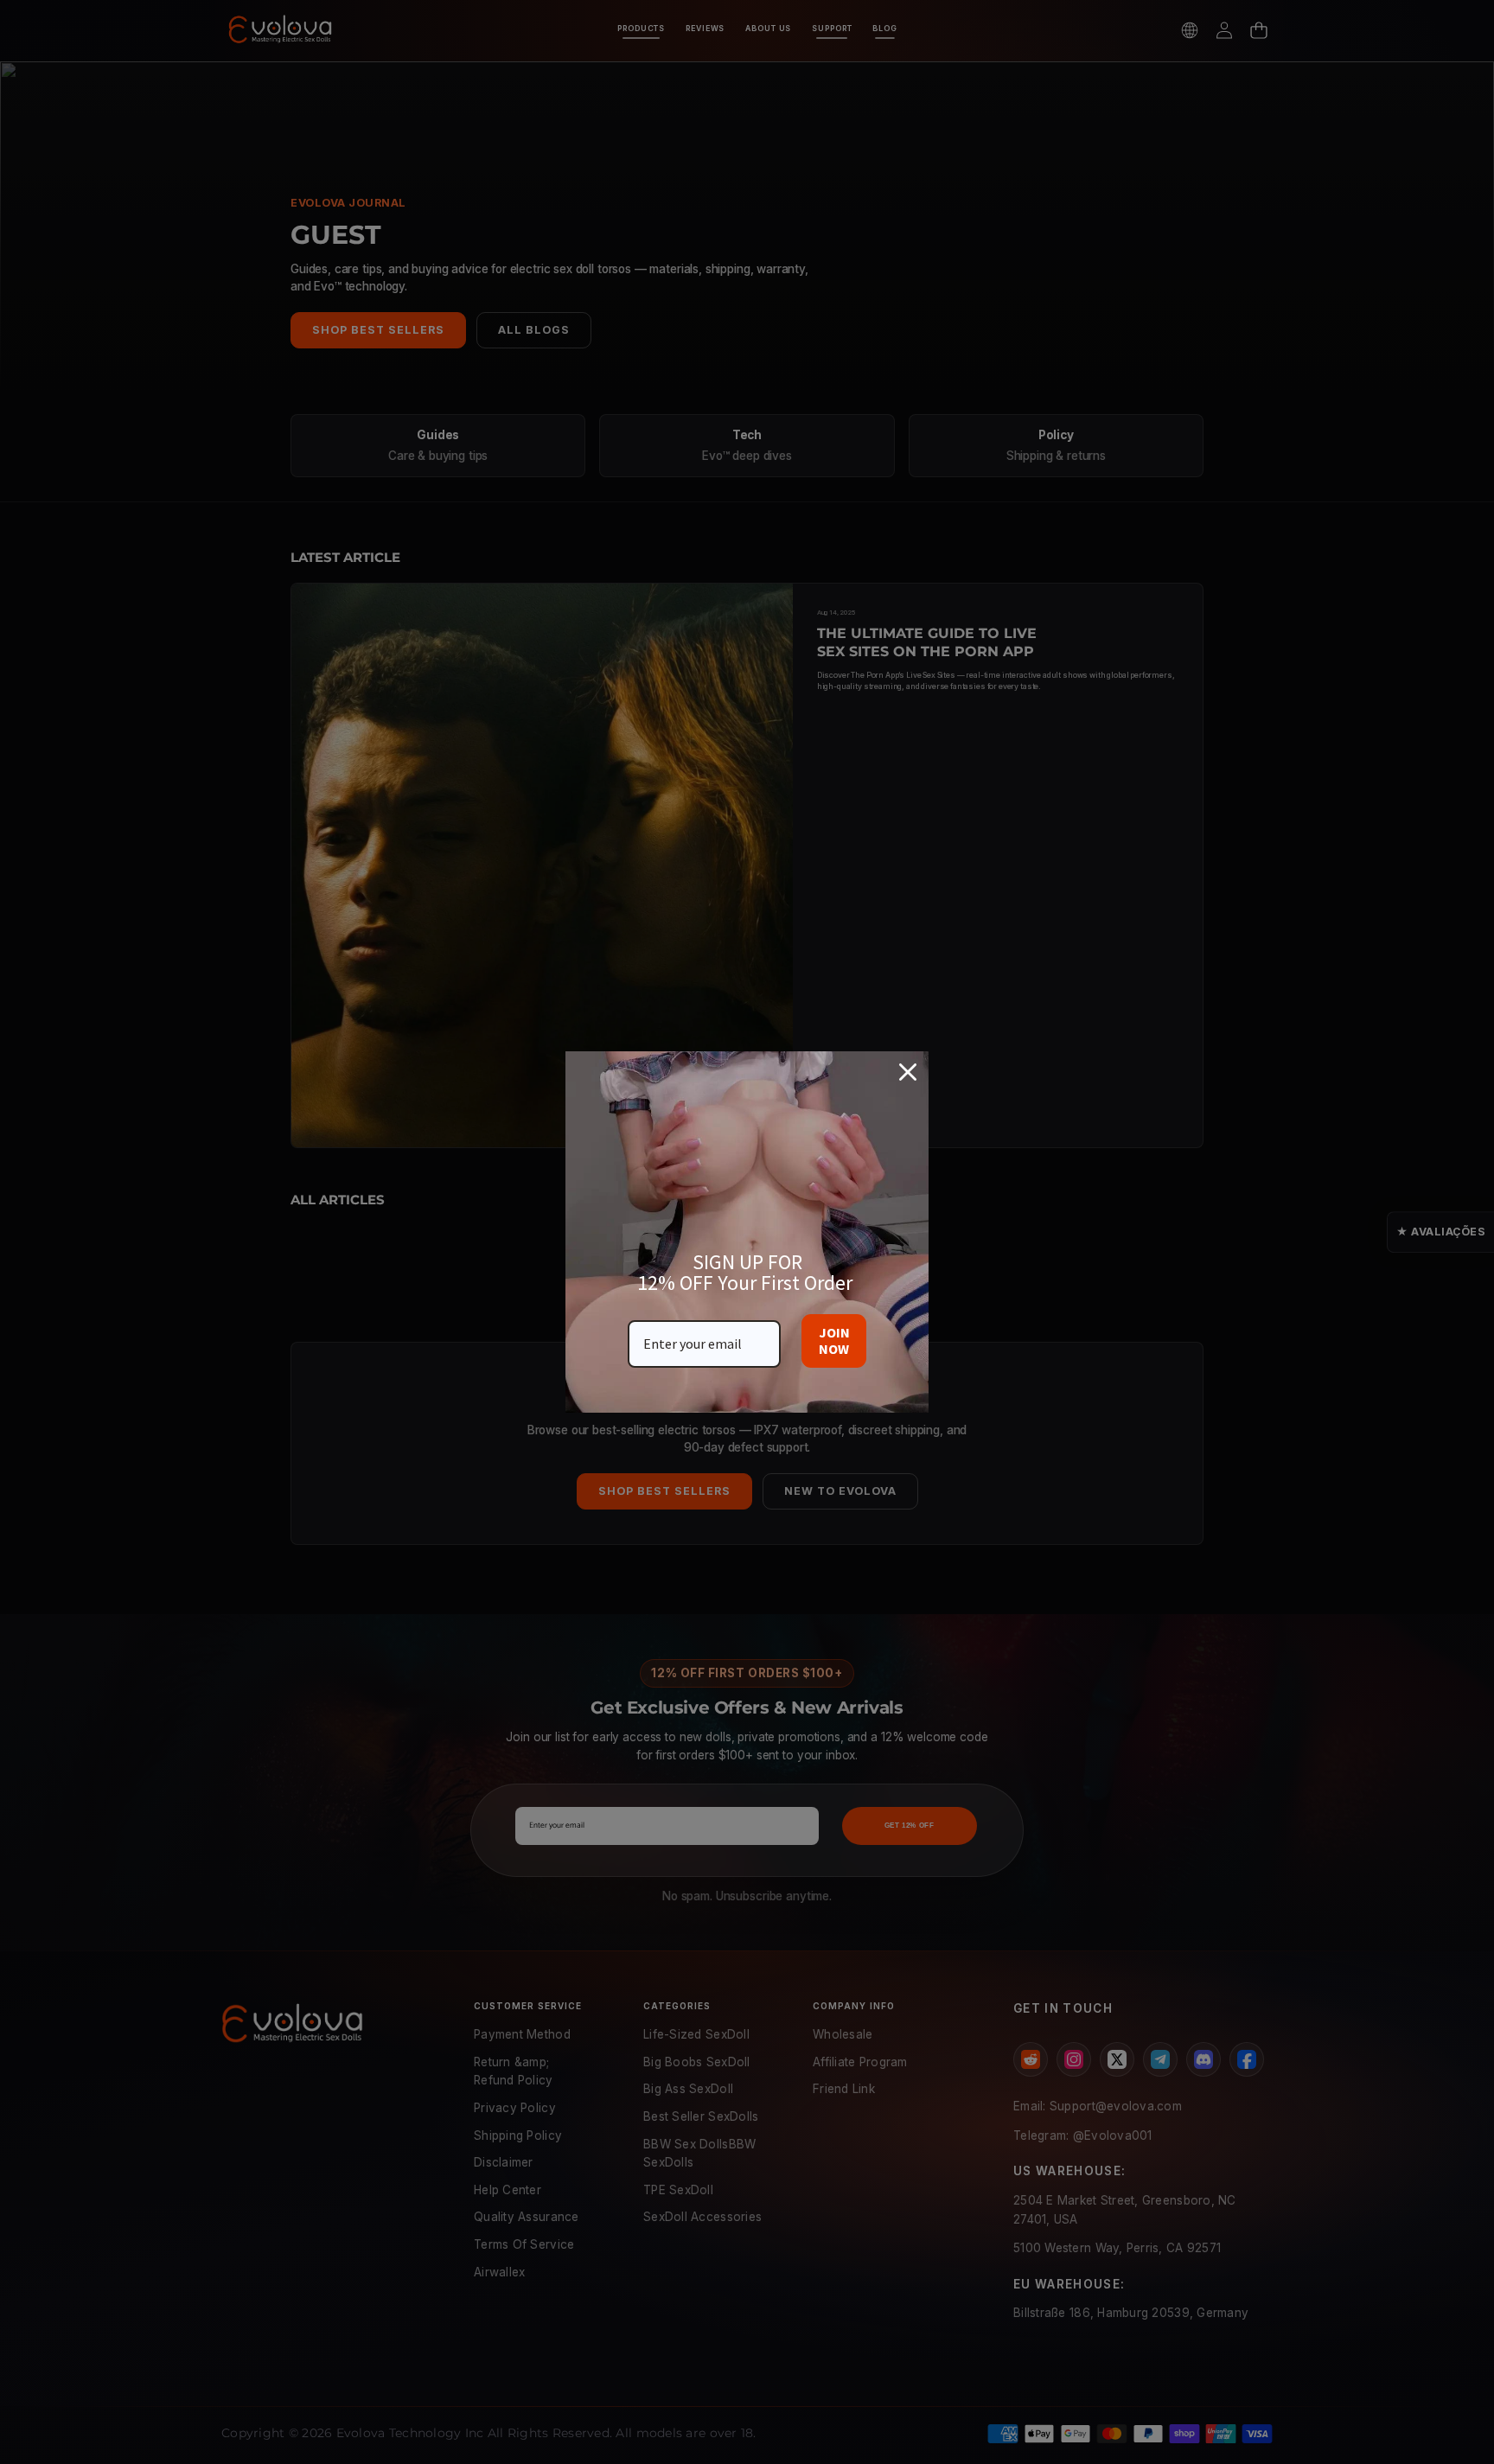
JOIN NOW (834, 1341)
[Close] (908, 1072)
